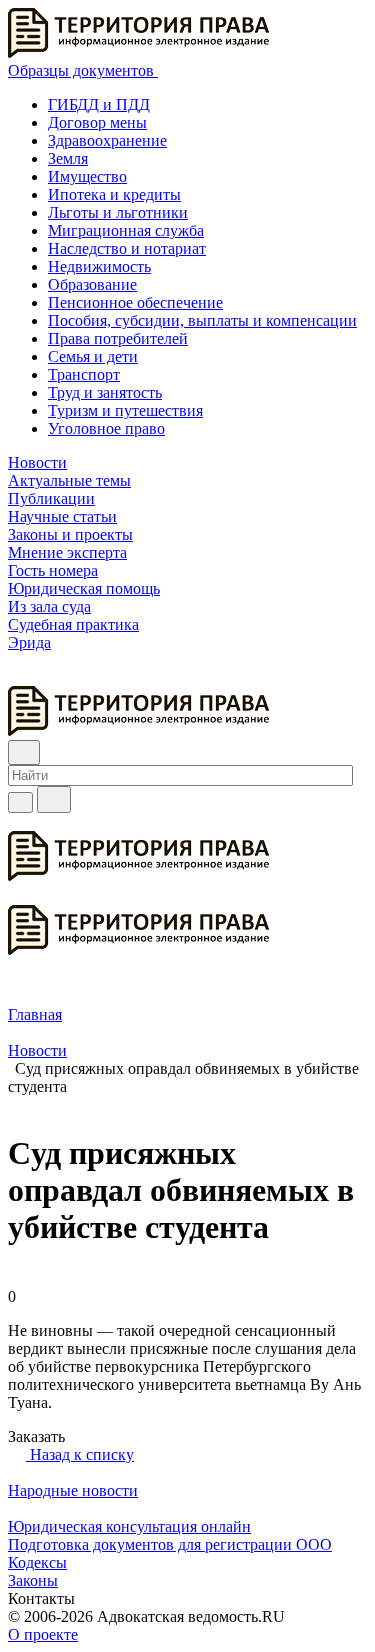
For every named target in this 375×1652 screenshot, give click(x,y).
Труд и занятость (105, 392)
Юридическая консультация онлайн (129, 1526)
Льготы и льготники (118, 212)
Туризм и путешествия (125, 410)
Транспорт (84, 374)
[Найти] (54, 799)
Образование (92, 284)
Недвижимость (99, 266)
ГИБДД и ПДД (99, 104)
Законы (33, 1580)
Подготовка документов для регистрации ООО (170, 1544)
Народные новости (73, 1490)
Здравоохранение (107, 140)
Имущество (87, 176)
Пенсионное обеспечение (135, 302)
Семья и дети (93, 356)
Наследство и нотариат (127, 248)
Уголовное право (106, 428)
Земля (68, 158)
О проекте (43, 1634)
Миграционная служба (126, 230)
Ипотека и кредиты (114, 194)
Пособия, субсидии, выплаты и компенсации (202, 320)
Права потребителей (118, 338)
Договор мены (97, 122)
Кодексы (37, 1562)
